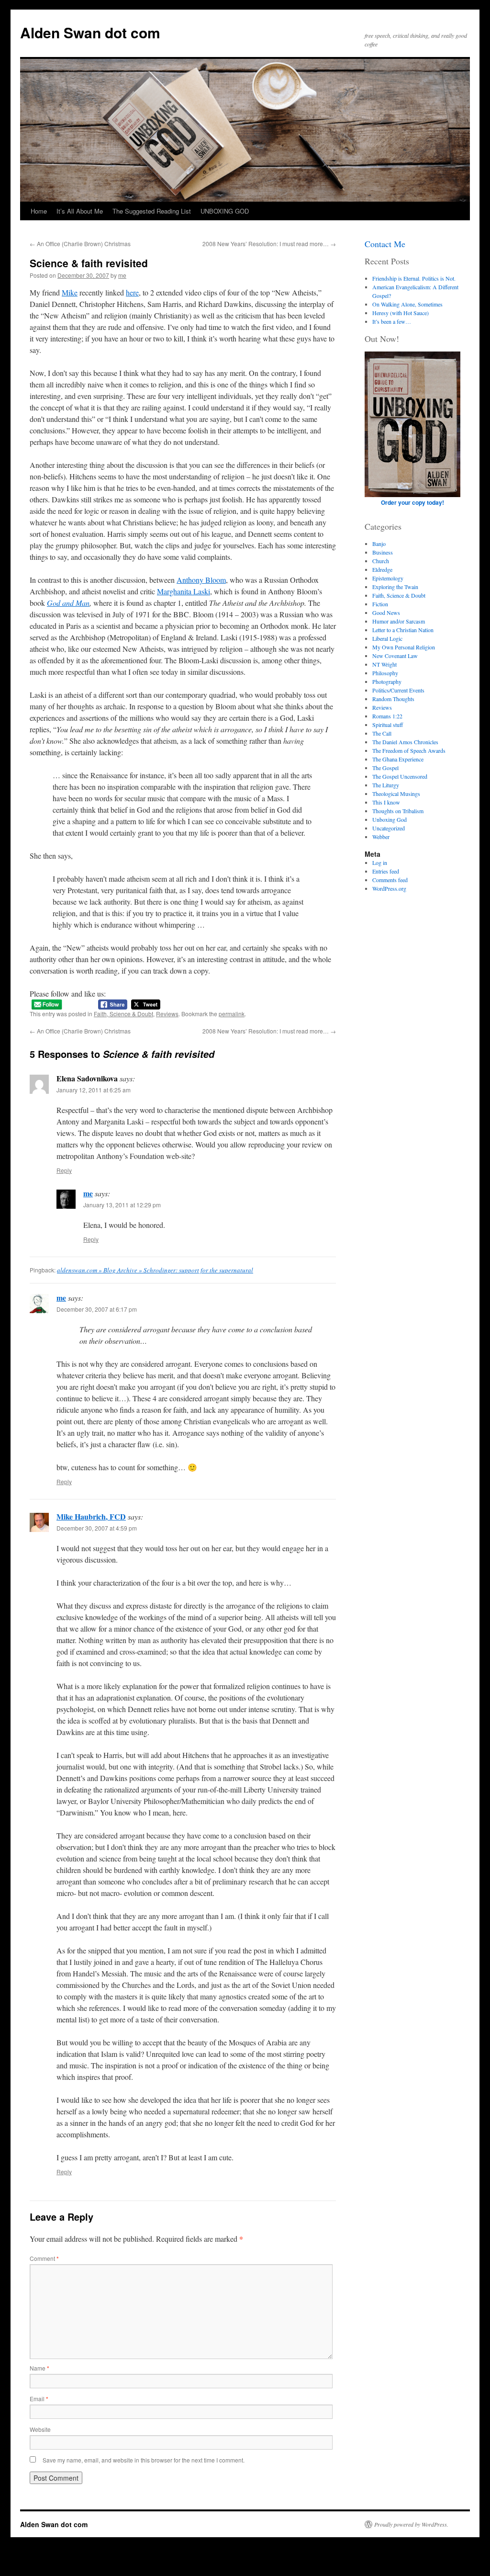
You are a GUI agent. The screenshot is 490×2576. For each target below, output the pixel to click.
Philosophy (385, 673)
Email (39, 2399)
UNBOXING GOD (225, 211)
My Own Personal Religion (404, 647)
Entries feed (386, 871)
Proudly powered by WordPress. (411, 2524)
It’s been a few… (392, 321)
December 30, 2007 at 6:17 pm (97, 1309)
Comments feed (390, 880)
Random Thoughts (393, 699)
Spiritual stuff (388, 725)
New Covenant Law (395, 656)
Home (39, 211)
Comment (44, 2258)
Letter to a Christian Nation (403, 630)
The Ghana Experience (398, 759)
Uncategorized (389, 828)
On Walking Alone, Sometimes (407, 304)
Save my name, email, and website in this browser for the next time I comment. (144, 2460)
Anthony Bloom (201, 580)
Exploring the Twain (395, 587)
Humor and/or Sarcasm (399, 621)
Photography (387, 681)
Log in (380, 862)
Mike (70, 292)
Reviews (167, 1014)
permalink (232, 1014)
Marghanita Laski (184, 591)
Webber (381, 837)
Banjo (379, 544)
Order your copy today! (412, 502)
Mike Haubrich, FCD (91, 1516)
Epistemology (388, 578)
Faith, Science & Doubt (123, 1014)
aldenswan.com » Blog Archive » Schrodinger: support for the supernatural (155, 1270)
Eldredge (382, 569)
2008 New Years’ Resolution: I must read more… (269, 244)
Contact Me (385, 244)
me (122, 275)
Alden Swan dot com (90, 32)
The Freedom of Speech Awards (409, 750)
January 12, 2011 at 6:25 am (94, 1090)
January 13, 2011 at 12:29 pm (122, 1205)
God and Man (68, 603)
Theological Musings (396, 794)
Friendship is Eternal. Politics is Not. (414, 278)
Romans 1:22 (387, 716)
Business (383, 552)
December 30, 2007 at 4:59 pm (97, 1528)
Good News (386, 613)
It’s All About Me (80, 211)
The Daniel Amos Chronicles (405, 742)
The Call (382, 733)
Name (39, 2368)
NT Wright (384, 664)
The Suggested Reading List (152, 211)
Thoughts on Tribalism (398, 811)
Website (40, 2429)
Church (381, 561)
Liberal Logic (387, 638)
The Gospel (385, 768)
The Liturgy (386, 785)
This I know (386, 802)
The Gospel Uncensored (400, 776)
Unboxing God (390, 819)
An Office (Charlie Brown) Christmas (80, 244)
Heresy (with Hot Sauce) (401, 313)
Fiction (380, 604)
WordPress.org (389, 888)
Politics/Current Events (398, 690)
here (132, 292)
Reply (64, 1170)
